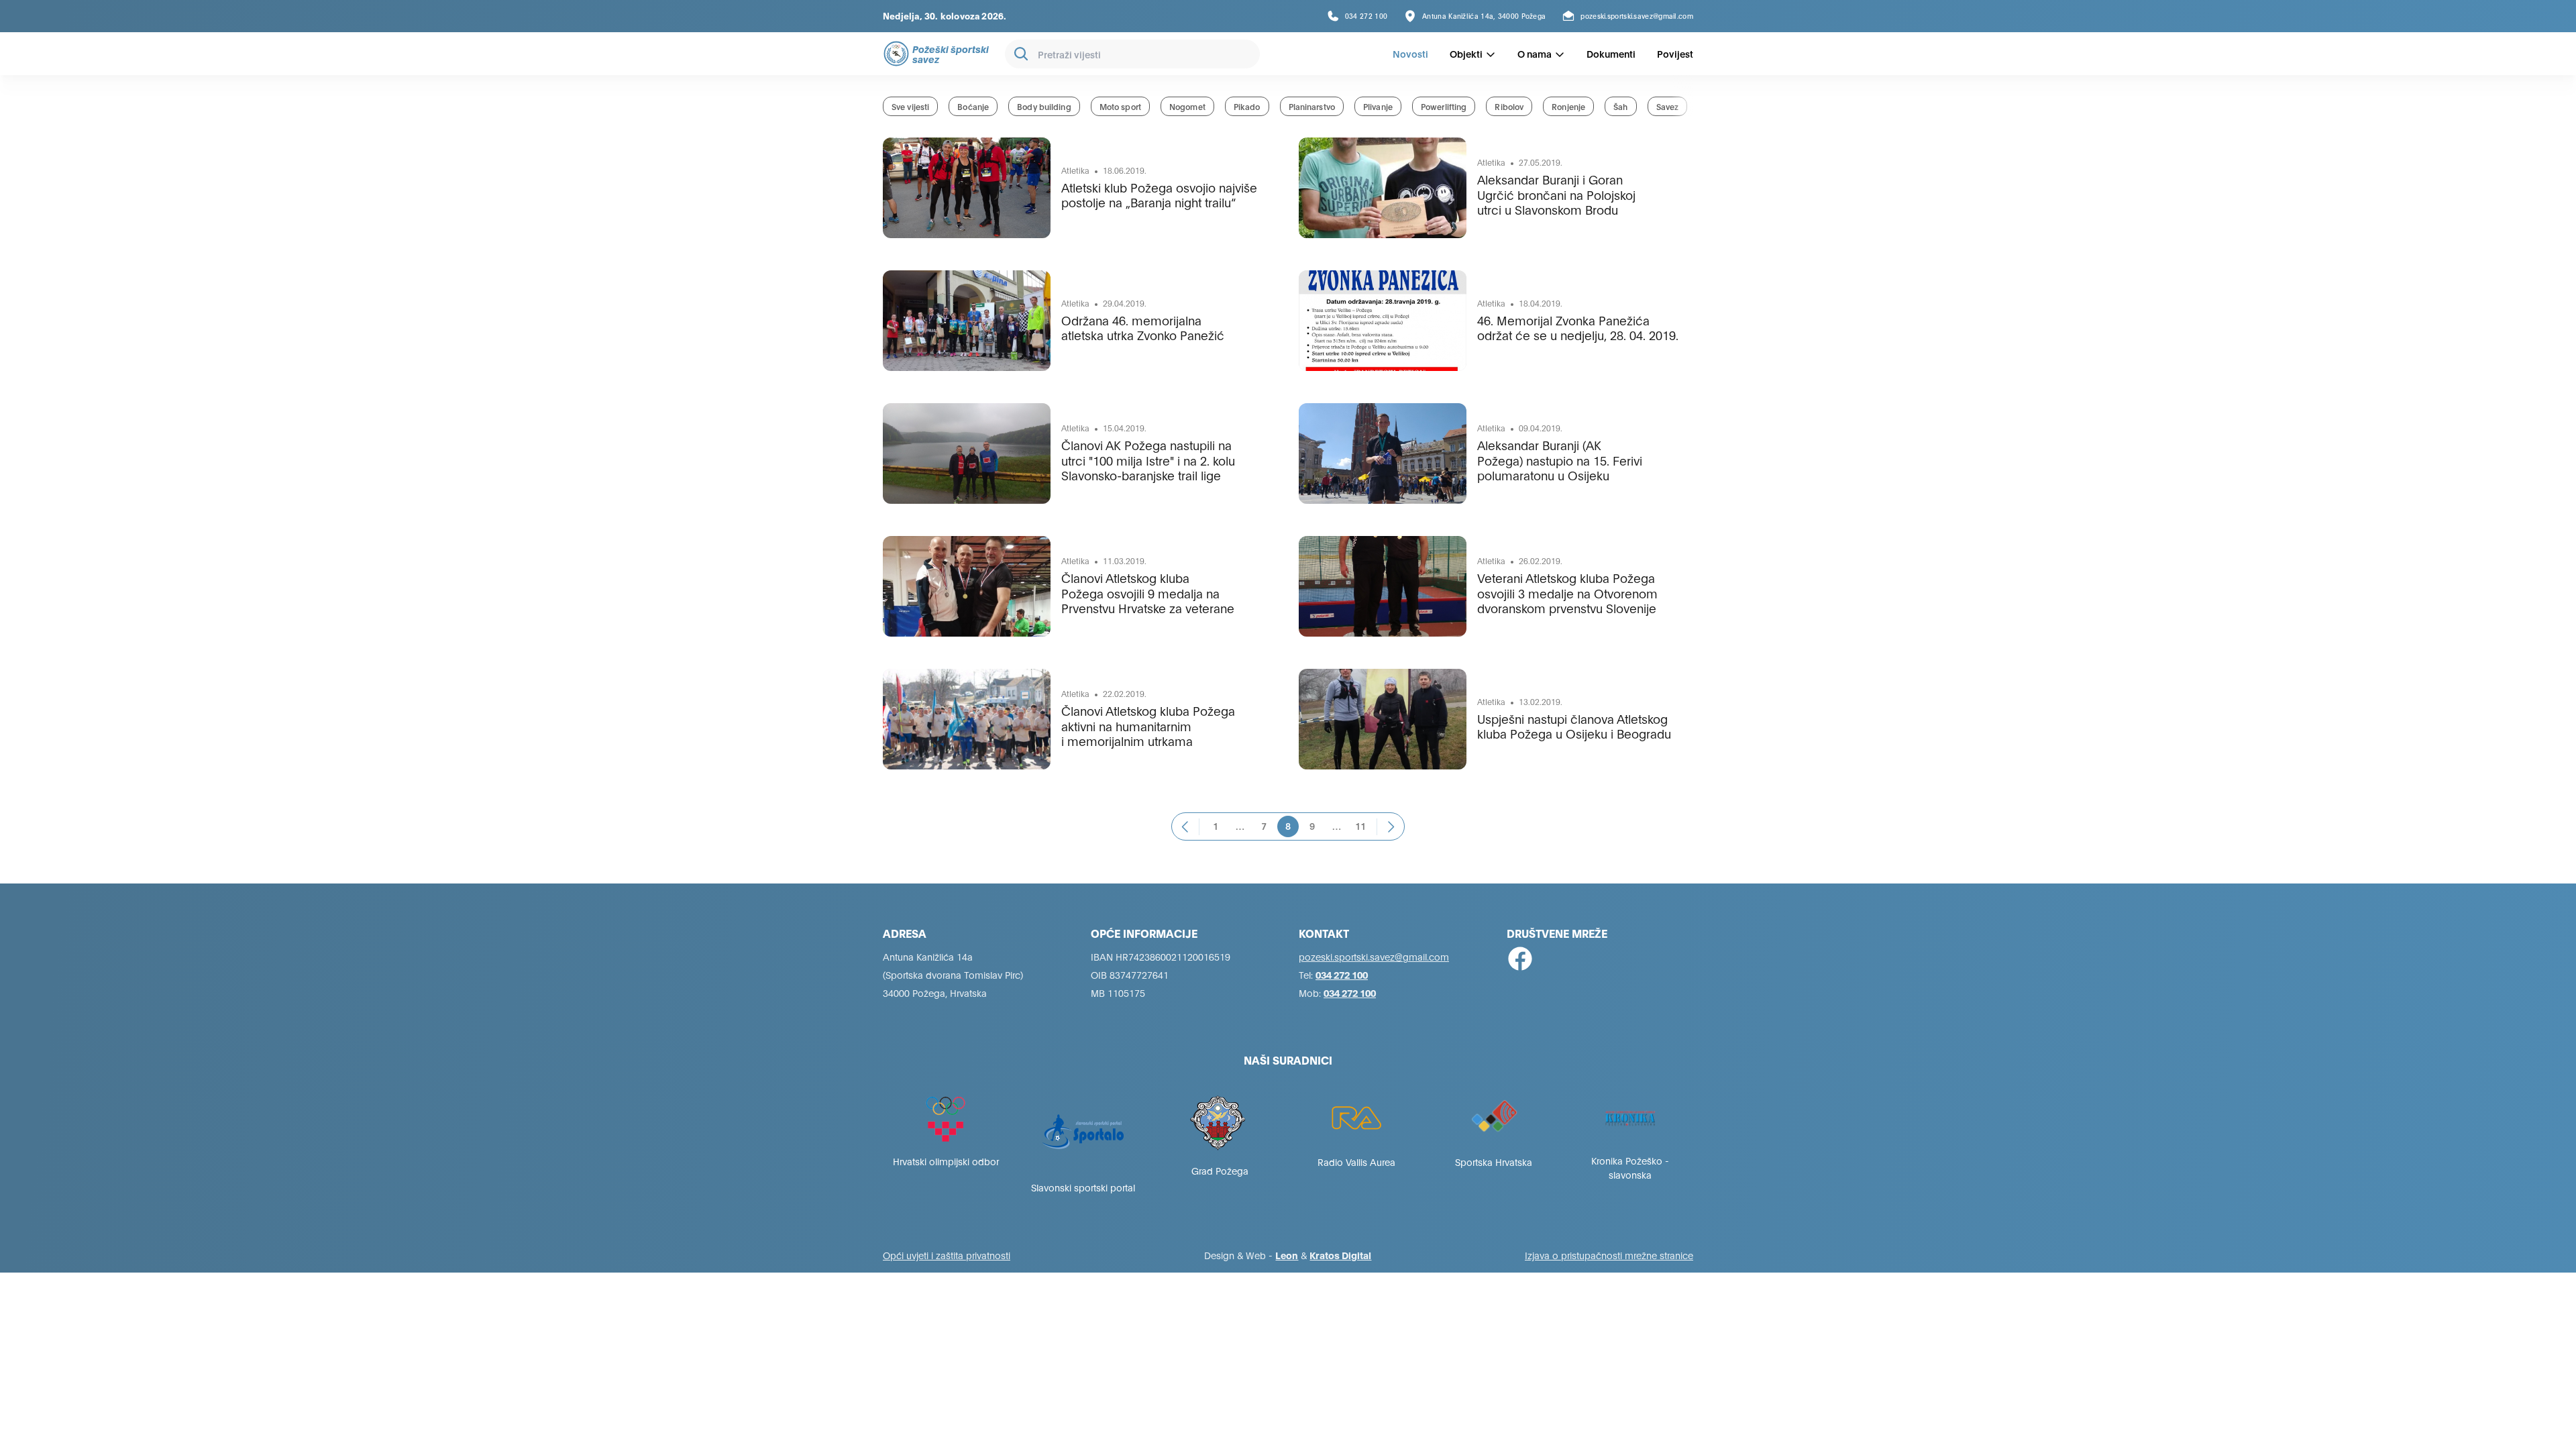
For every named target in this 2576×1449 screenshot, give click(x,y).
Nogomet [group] (1187, 106)
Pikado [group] (1247, 106)
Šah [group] (1620, 106)
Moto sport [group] (1120, 106)
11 (1360, 825)
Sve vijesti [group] (910, 106)
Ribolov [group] (1509, 106)
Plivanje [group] (1378, 106)
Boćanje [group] (973, 106)
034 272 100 (1342, 974)
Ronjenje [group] (1568, 106)
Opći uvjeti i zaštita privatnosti (947, 1255)
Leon (1287, 1255)
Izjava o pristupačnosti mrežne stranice (1609, 1255)
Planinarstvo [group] (1312, 106)
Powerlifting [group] (1444, 106)
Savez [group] (1668, 106)
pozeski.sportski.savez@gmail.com (1374, 956)
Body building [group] (1044, 106)
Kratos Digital (1340, 1255)
